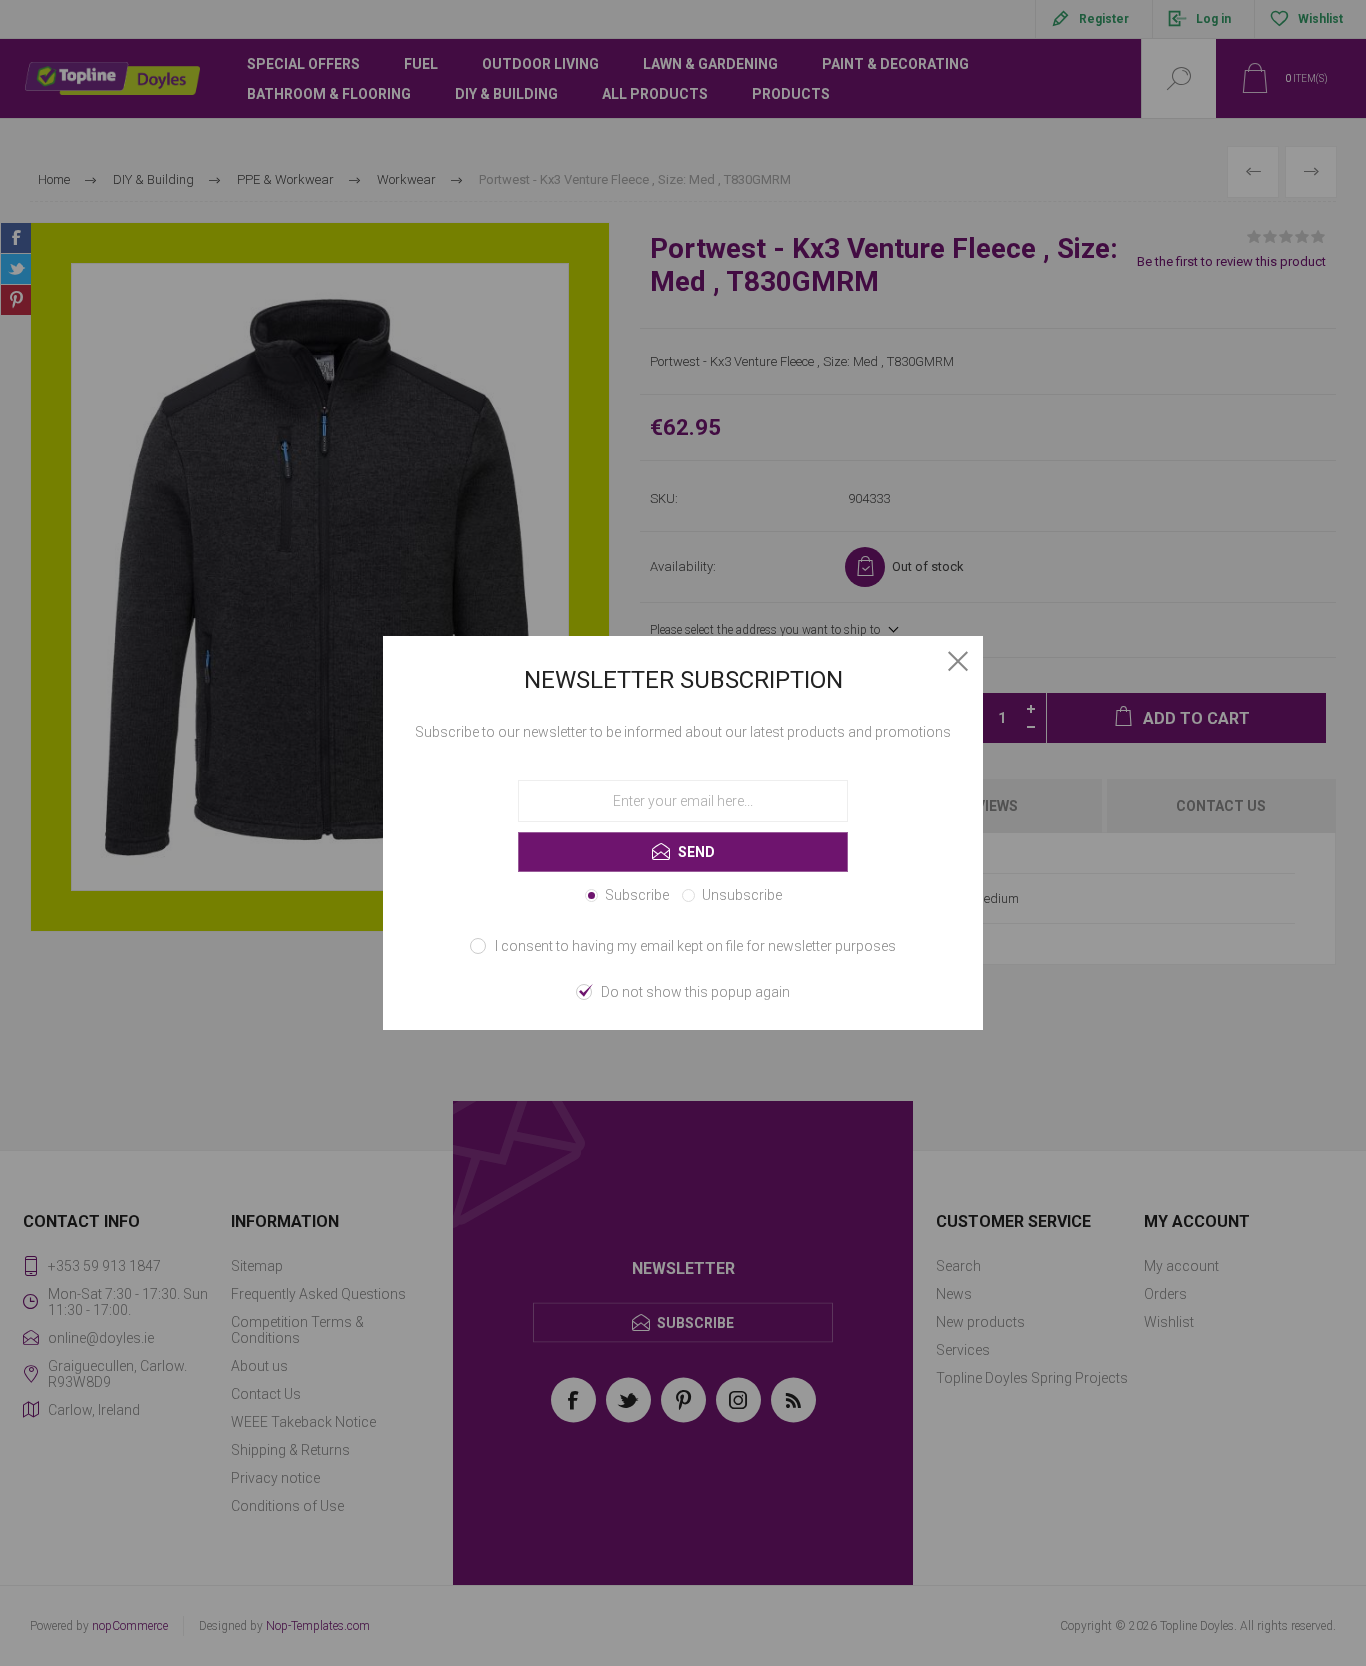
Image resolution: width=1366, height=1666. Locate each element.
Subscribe (637, 895)
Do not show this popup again (695, 992)
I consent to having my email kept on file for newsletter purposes (695, 946)
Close (958, 661)
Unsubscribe (742, 895)
